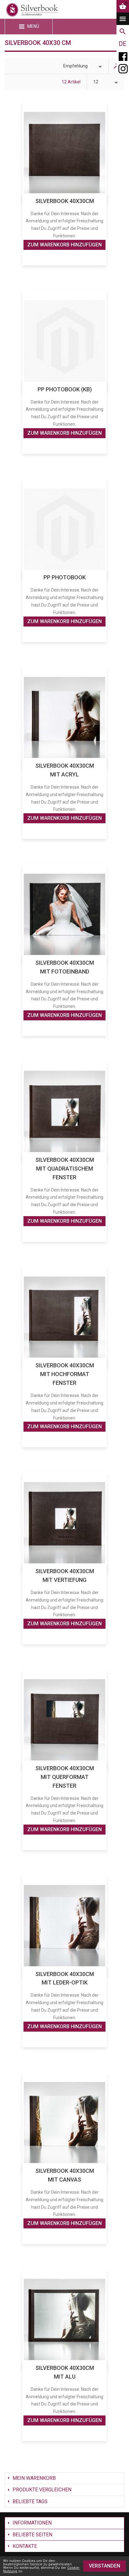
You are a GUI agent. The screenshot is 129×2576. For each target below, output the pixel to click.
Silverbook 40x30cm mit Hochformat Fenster (65, 1374)
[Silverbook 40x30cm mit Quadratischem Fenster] (64, 1111)
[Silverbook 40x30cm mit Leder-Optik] (64, 1926)
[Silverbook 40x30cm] (64, 153)
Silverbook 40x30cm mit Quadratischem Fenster (65, 1169)
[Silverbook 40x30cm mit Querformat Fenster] (64, 1720)
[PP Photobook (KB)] (64, 341)
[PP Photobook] (64, 529)
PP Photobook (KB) (65, 389)
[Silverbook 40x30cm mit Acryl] (64, 718)
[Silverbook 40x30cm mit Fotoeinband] (64, 914)
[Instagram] (123, 69)
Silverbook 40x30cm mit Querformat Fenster (65, 1777)
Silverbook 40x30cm (65, 201)
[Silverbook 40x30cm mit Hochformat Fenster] (64, 1317)
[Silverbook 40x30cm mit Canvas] (64, 2123)
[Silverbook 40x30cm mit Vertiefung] (64, 1523)
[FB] (123, 56)
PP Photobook (65, 577)
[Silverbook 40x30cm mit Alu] (64, 2319)
